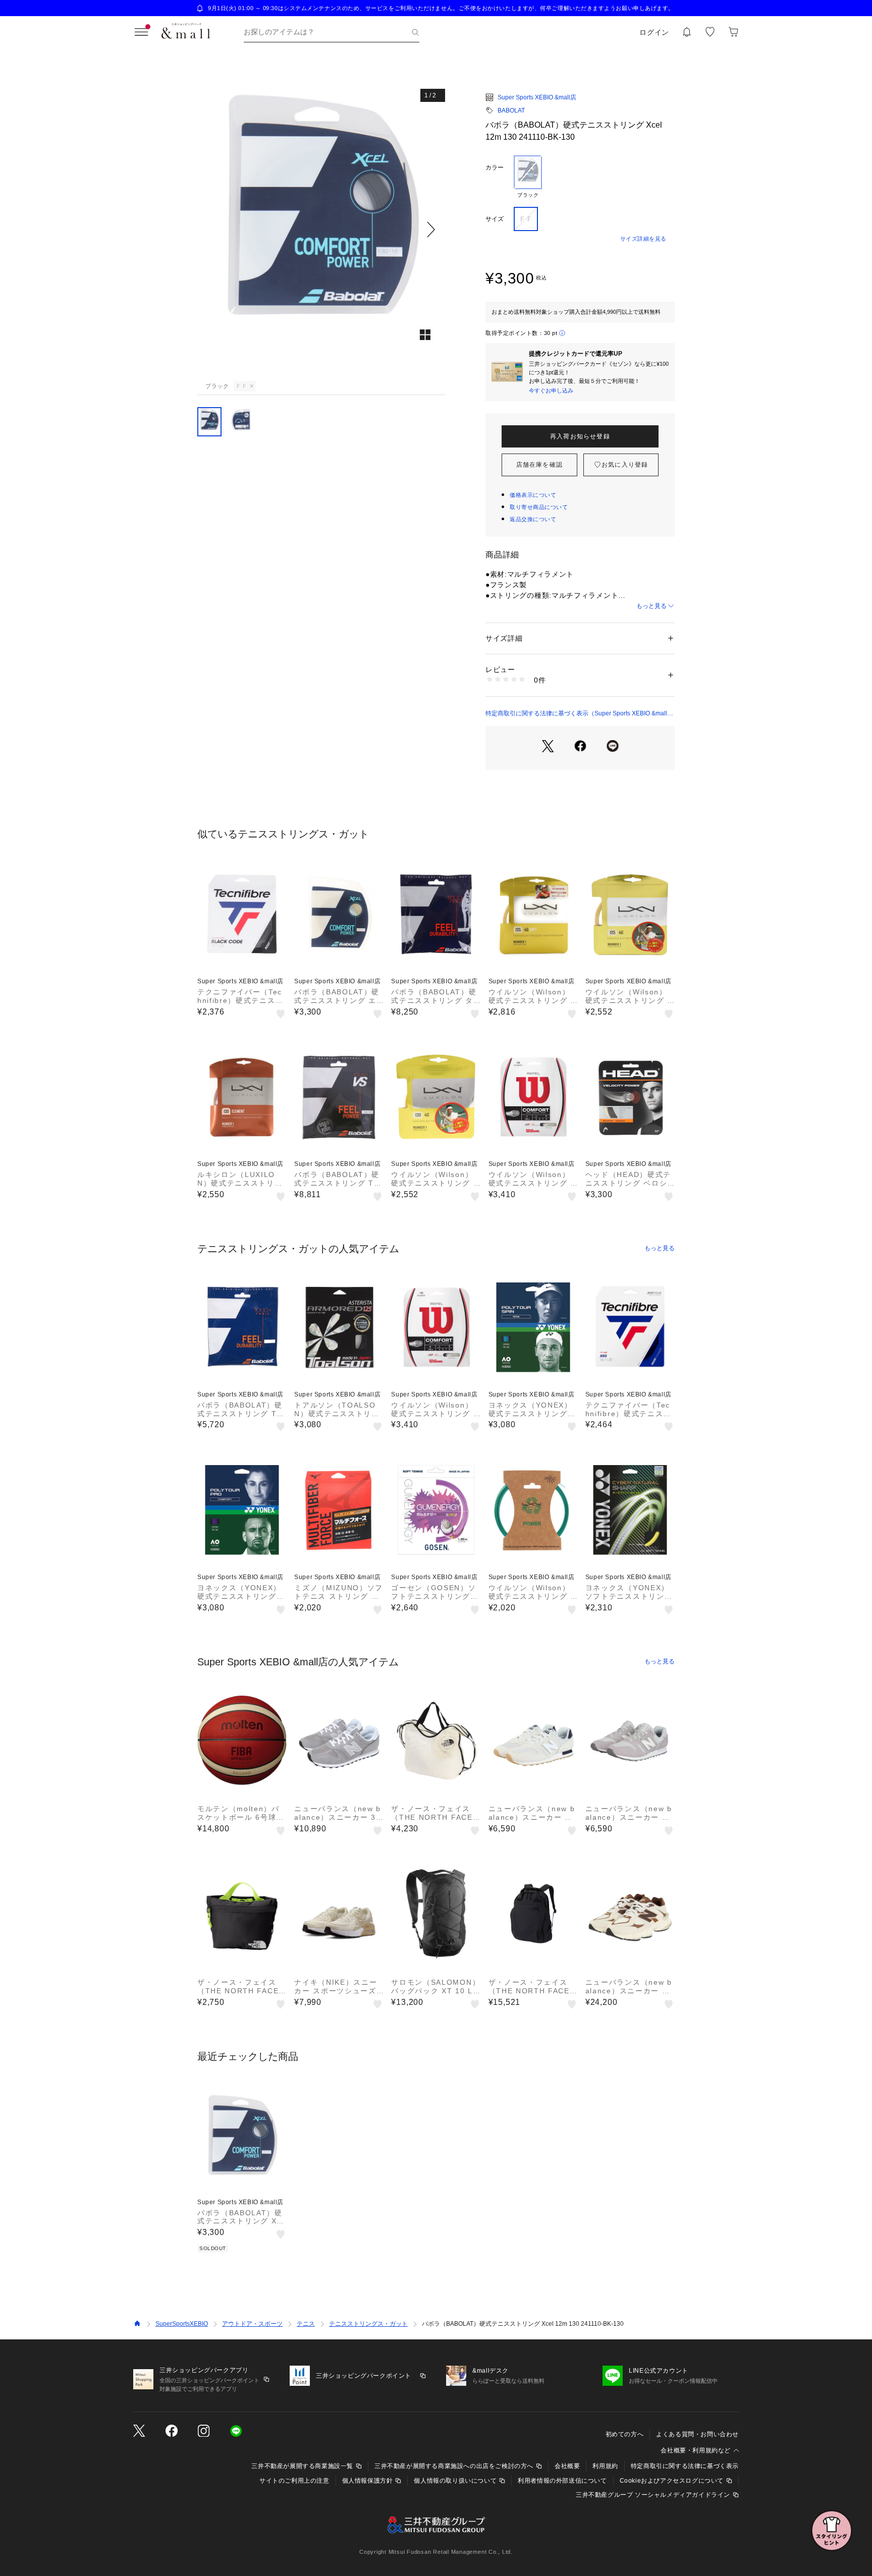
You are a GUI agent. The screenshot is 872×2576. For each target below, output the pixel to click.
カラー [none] (495, 167)
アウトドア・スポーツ (252, 2324)
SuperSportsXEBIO (182, 2324)
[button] (321, 229)
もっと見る (651, 606)
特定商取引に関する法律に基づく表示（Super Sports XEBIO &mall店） (576, 714)
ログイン (654, 32)
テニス (306, 2324)
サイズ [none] (495, 219)
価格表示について (533, 495)
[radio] (528, 177)
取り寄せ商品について (539, 507)
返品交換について (533, 519)
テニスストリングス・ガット (368, 2324)
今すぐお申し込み (551, 390)
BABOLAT (511, 110)
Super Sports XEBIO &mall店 (537, 97)
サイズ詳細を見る (643, 239)
